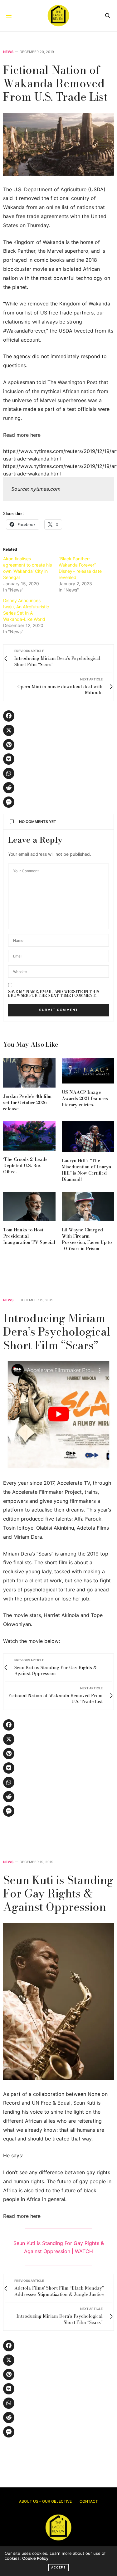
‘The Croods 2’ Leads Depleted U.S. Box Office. (25, 1166)
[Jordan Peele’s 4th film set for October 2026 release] (29, 1073)
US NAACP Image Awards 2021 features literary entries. (85, 1098)
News (8, 52)
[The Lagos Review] (58, 16)
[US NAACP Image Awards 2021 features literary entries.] (88, 1071)
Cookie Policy (35, 2558)
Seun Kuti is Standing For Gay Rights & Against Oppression (58, 1893)
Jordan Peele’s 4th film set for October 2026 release (27, 1103)
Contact (89, 2501)
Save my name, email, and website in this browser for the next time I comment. (54, 994)
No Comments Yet (38, 822)
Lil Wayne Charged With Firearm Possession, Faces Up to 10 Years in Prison (87, 1239)
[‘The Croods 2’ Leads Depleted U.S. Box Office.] (29, 1136)
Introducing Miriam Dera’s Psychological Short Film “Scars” (57, 1331)
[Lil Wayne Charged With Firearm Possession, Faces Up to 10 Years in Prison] (88, 1206)
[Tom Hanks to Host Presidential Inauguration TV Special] (29, 1206)
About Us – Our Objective (45, 2501)
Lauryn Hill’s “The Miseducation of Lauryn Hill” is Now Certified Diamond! (86, 1170)
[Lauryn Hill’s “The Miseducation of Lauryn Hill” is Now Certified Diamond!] (88, 1137)
